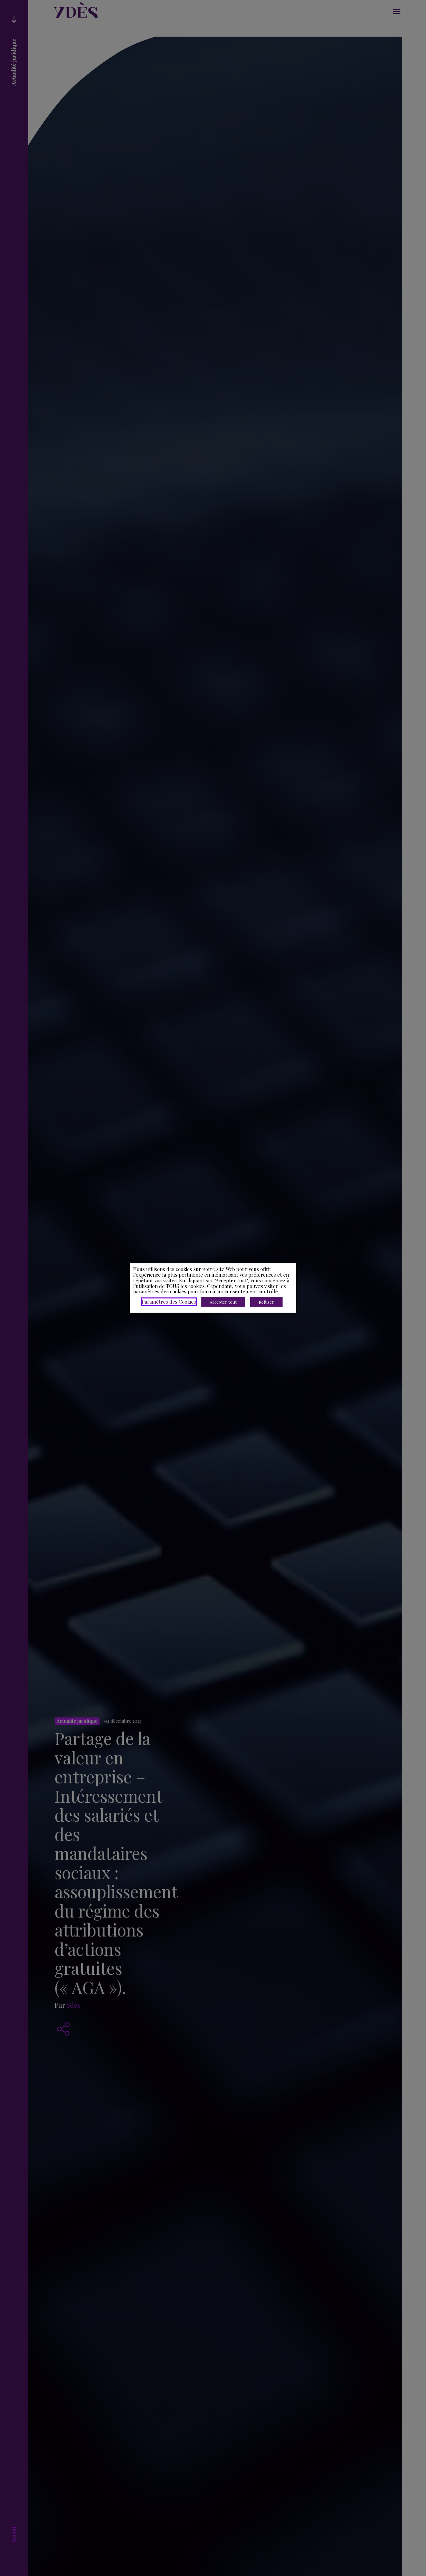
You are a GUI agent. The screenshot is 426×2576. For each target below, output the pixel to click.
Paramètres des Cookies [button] (169, 1302)
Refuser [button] (266, 1302)
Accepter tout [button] (223, 1302)
